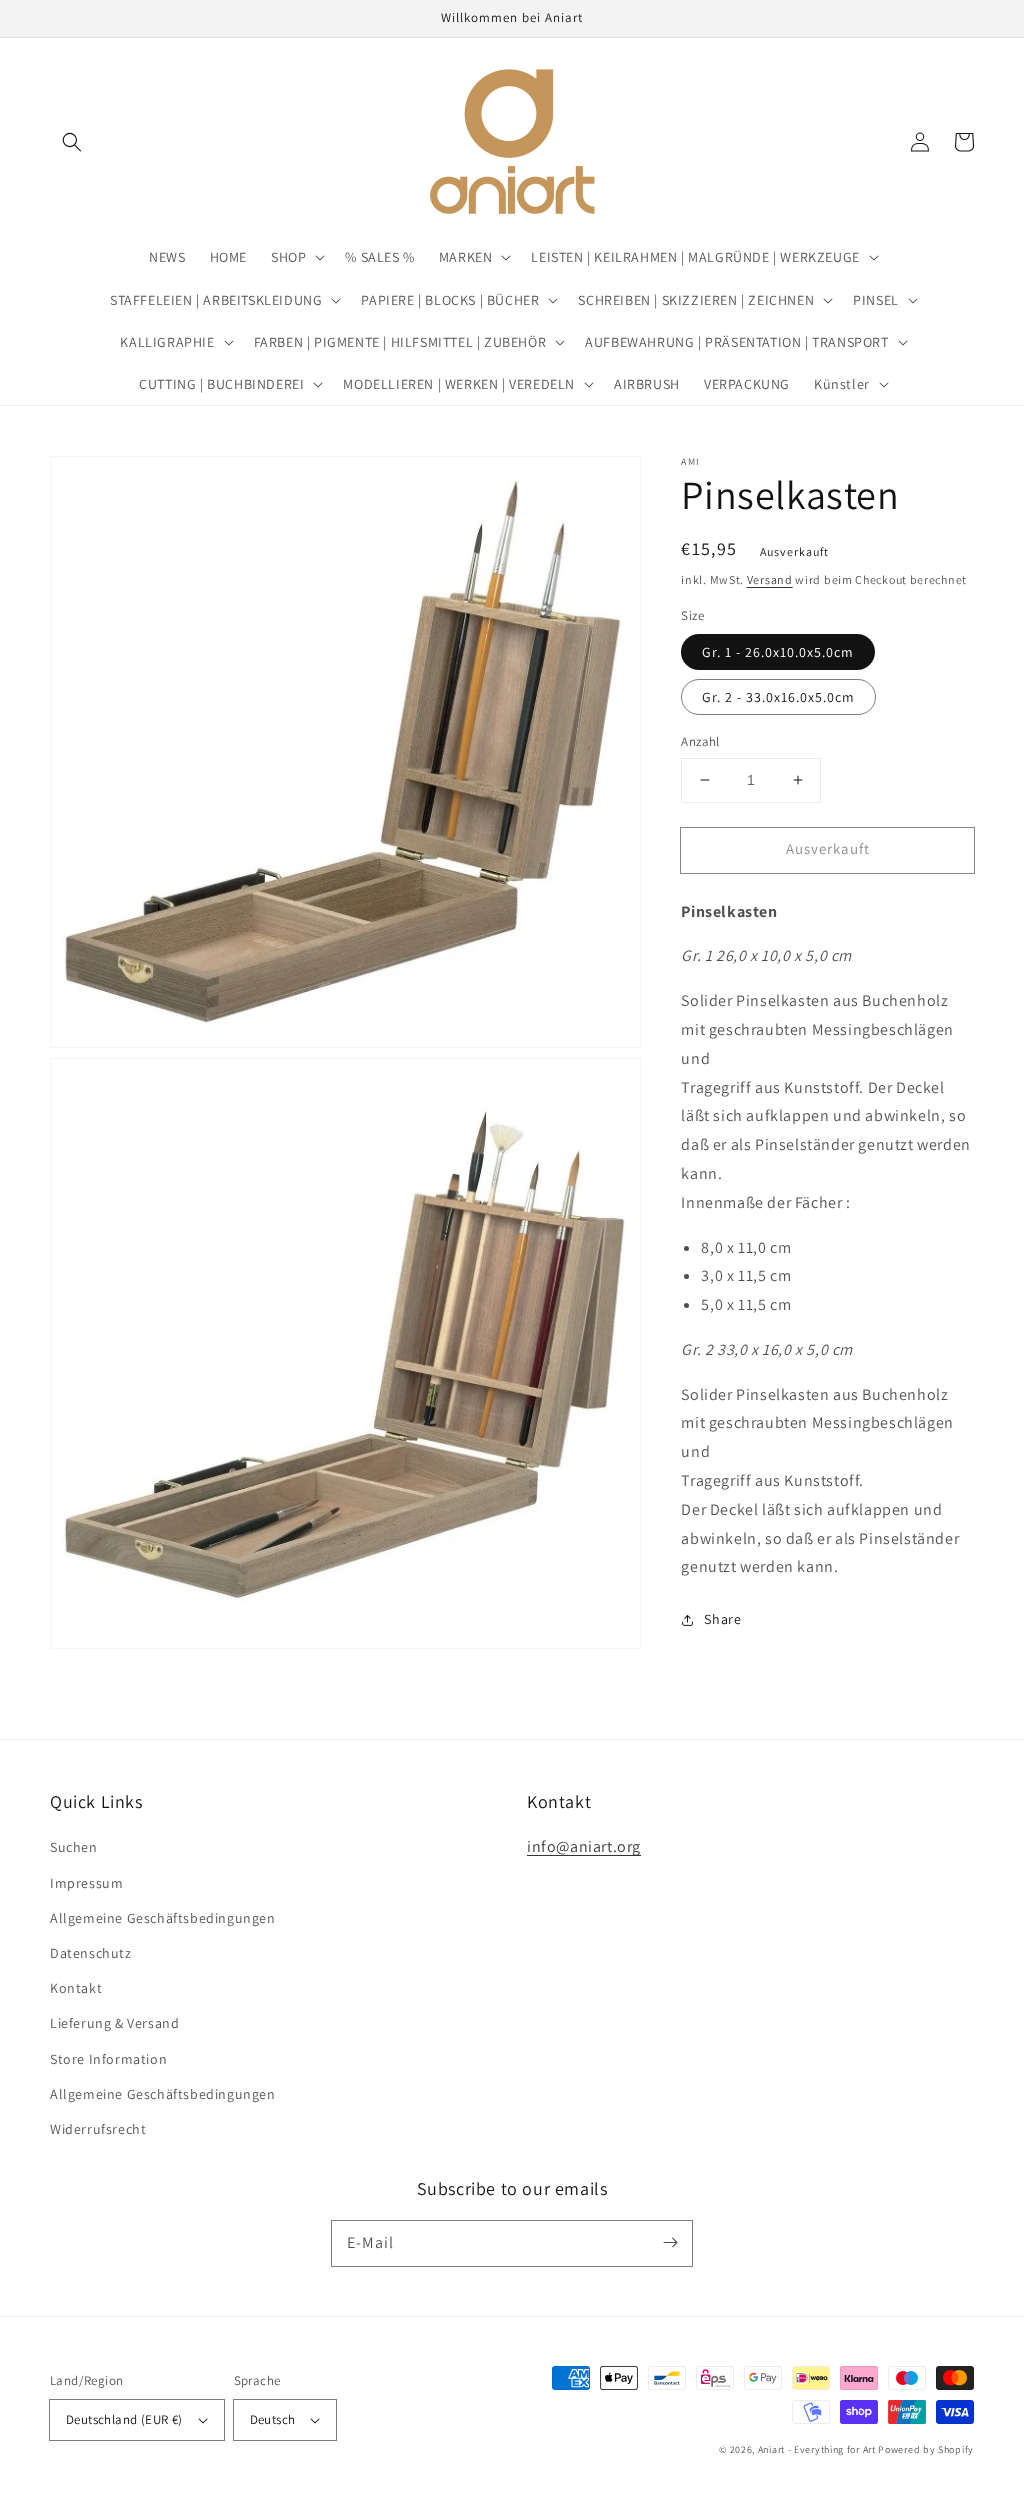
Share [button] (722, 1619)
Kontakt (76, 1988)
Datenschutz (91, 1953)
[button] (72, 142)
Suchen (74, 1847)
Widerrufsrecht (98, 2129)
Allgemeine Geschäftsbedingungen (163, 1918)
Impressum (86, 1883)
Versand (770, 579)
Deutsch (273, 2419)
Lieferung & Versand (114, 2023)
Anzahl (700, 741)
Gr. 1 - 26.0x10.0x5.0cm (778, 652)
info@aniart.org (584, 1846)
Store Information (108, 2059)
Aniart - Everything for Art (817, 2449)
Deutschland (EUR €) (124, 2419)
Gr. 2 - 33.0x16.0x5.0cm (778, 697)
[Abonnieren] (670, 2243)
